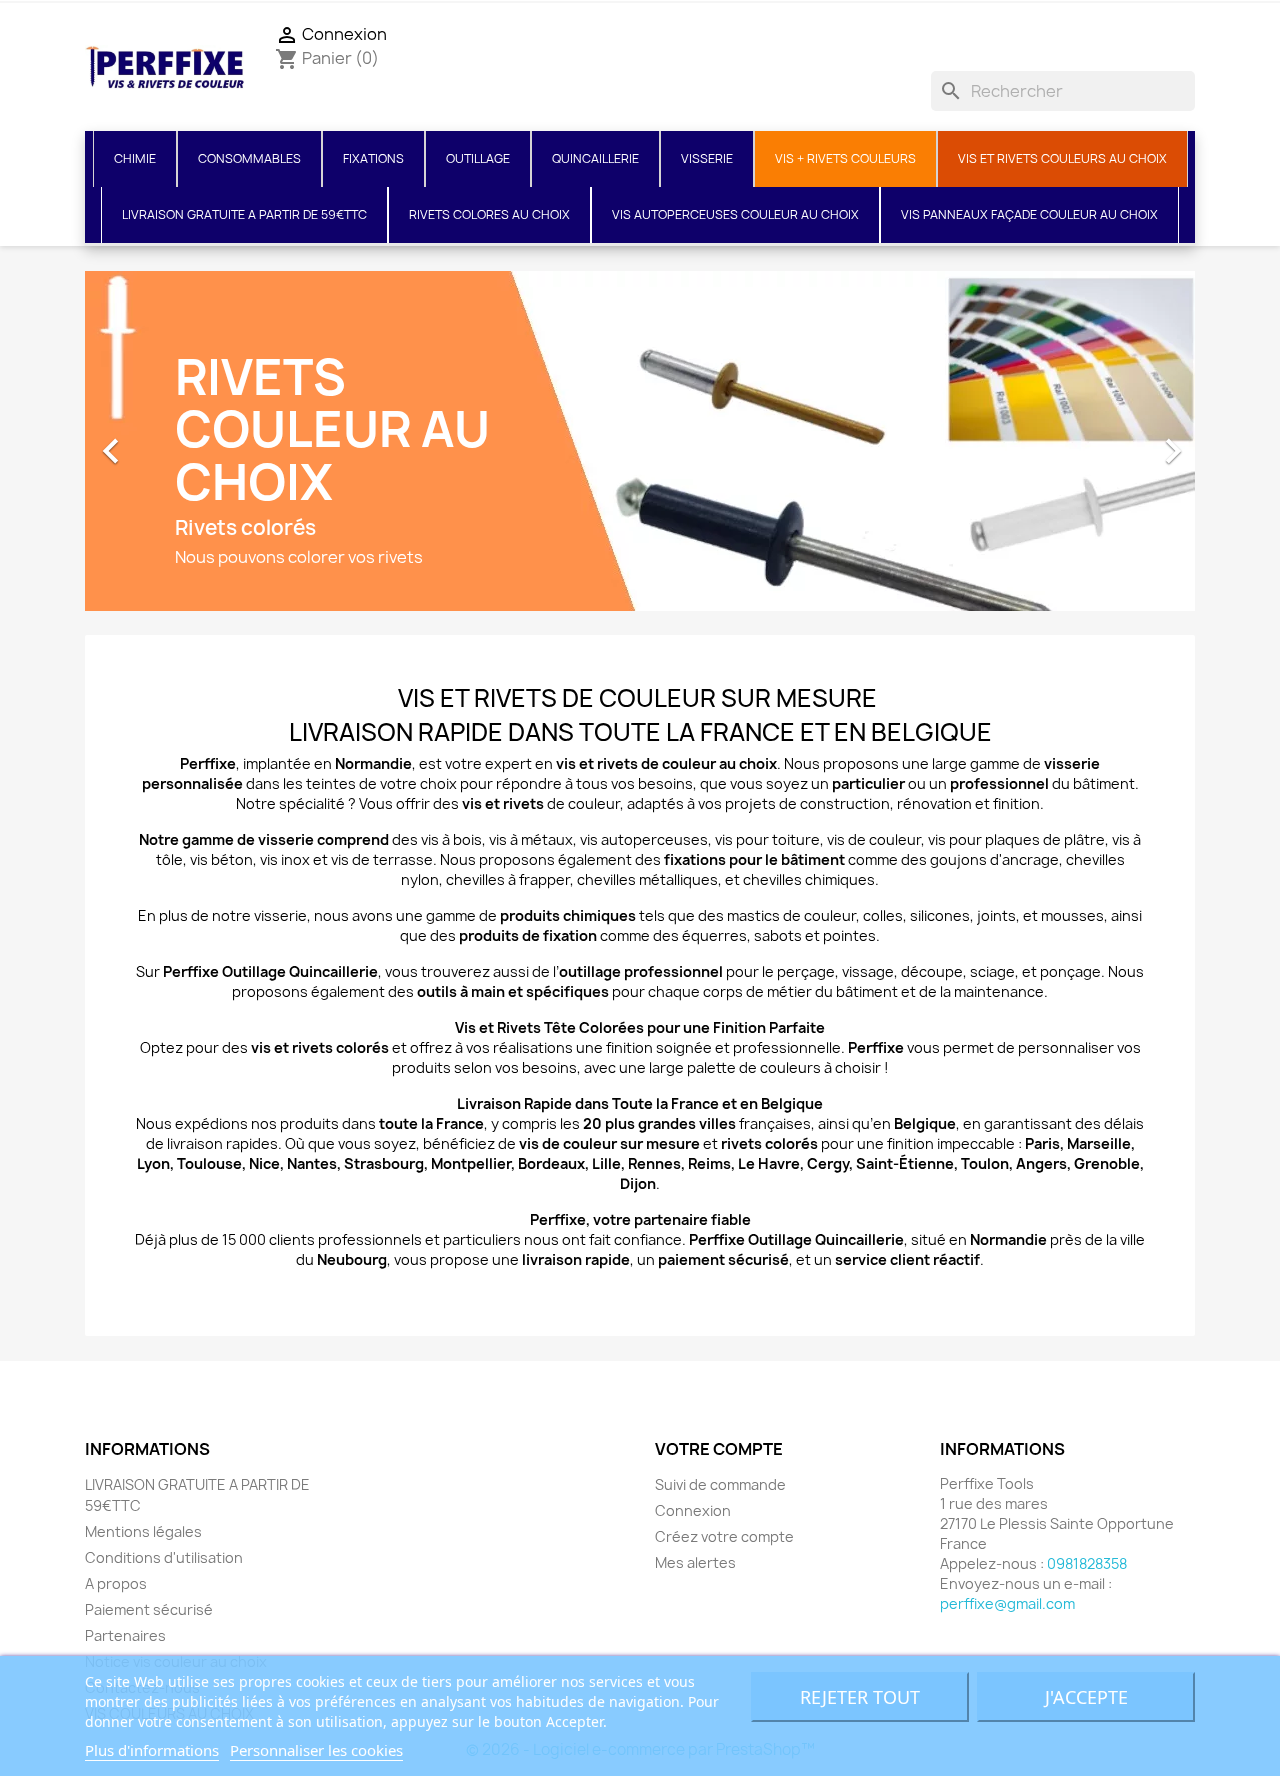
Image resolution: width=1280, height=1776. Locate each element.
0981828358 (1087, 1563)
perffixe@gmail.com (1007, 1603)
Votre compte (719, 1449)
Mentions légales (143, 1531)
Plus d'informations (152, 1750)
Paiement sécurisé (149, 1609)
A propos (116, 1583)
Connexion (693, 1510)
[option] (640, 441)
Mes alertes (695, 1562)
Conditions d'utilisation (164, 1557)
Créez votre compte (724, 1536)
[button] (168, 441)
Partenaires (125, 1635)
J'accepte (1086, 1697)
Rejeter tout (860, 1697)
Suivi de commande (720, 1484)
